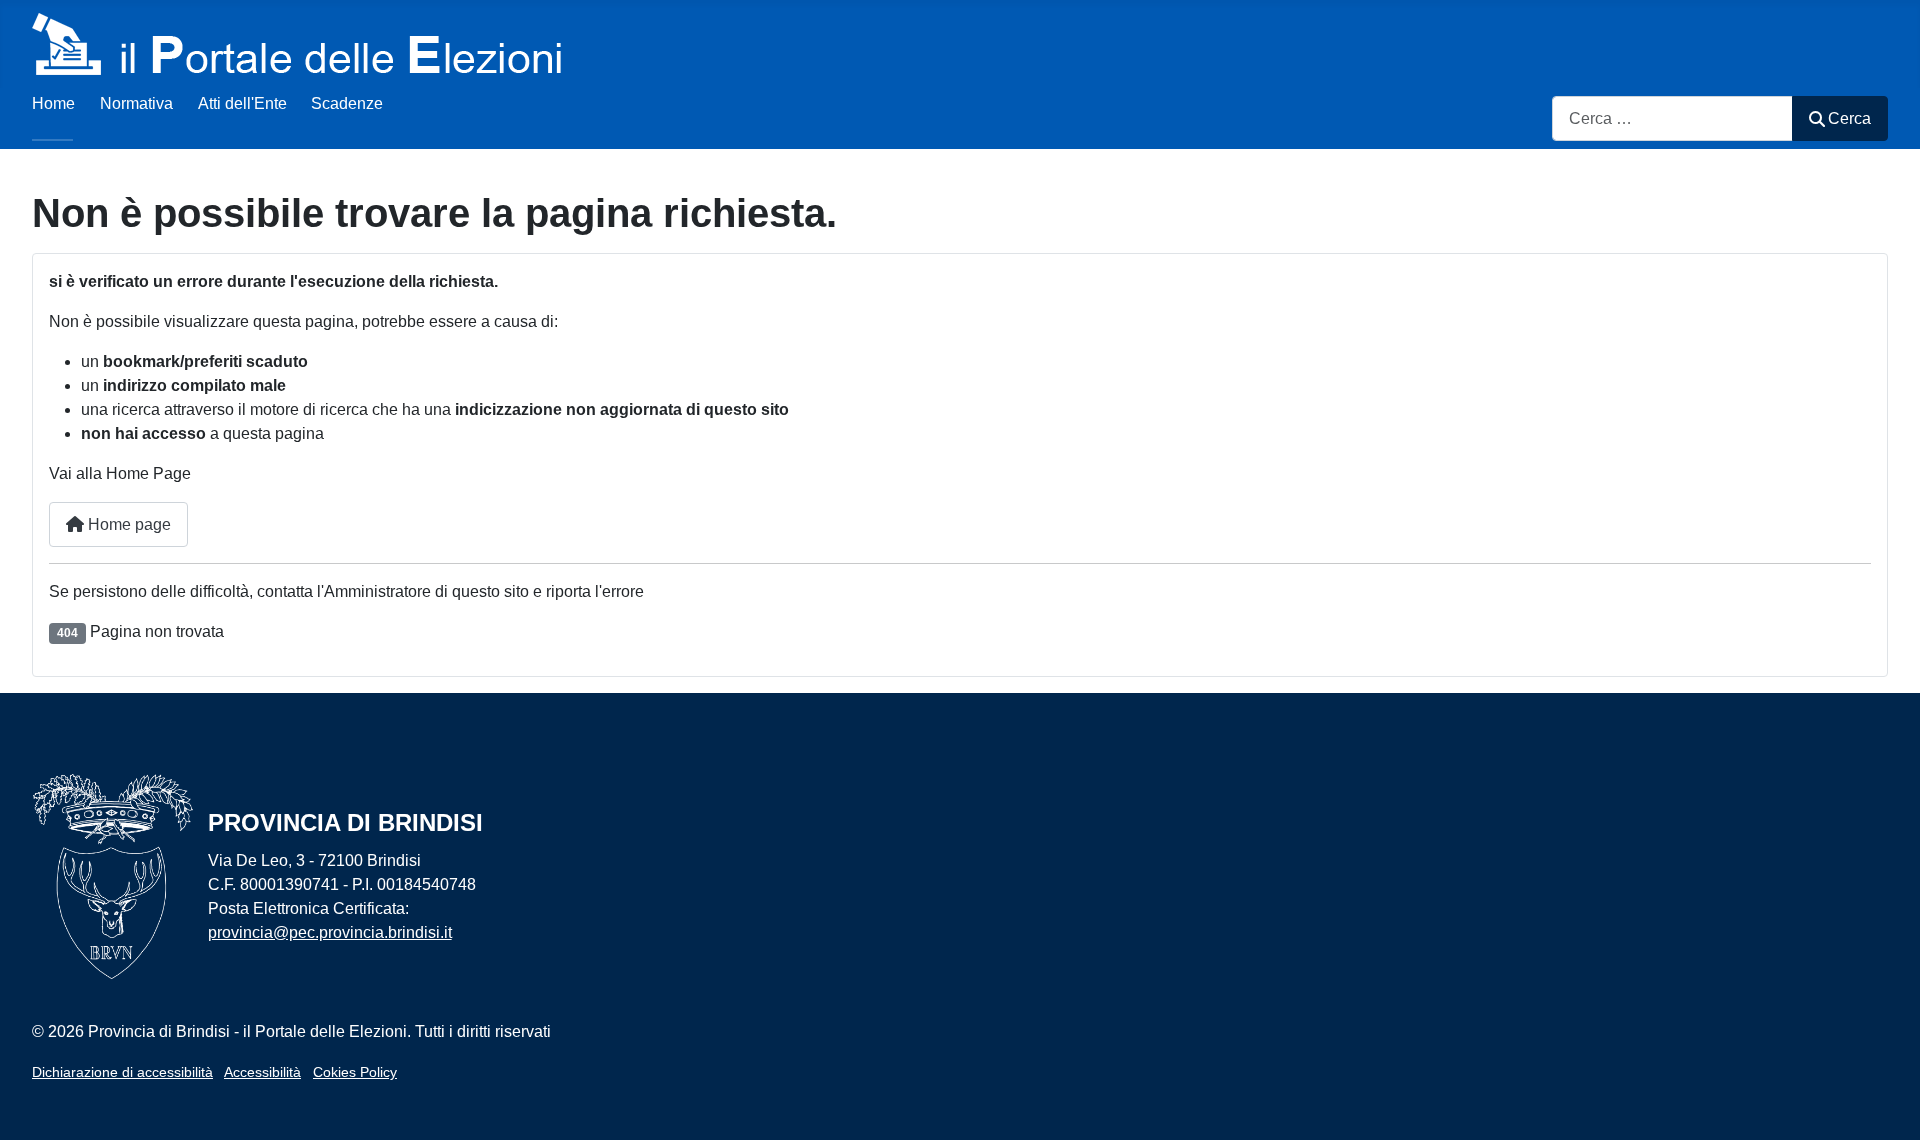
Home (53, 103)
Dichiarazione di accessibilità (122, 1072)
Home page (127, 524)
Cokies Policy (355, 1072)
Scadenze (347, 103)
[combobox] (1672, 118)
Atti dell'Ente (242, 103)
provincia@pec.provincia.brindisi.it (330, 932)
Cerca (1849, 118)
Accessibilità (262, 1072)
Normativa (136, 103)
